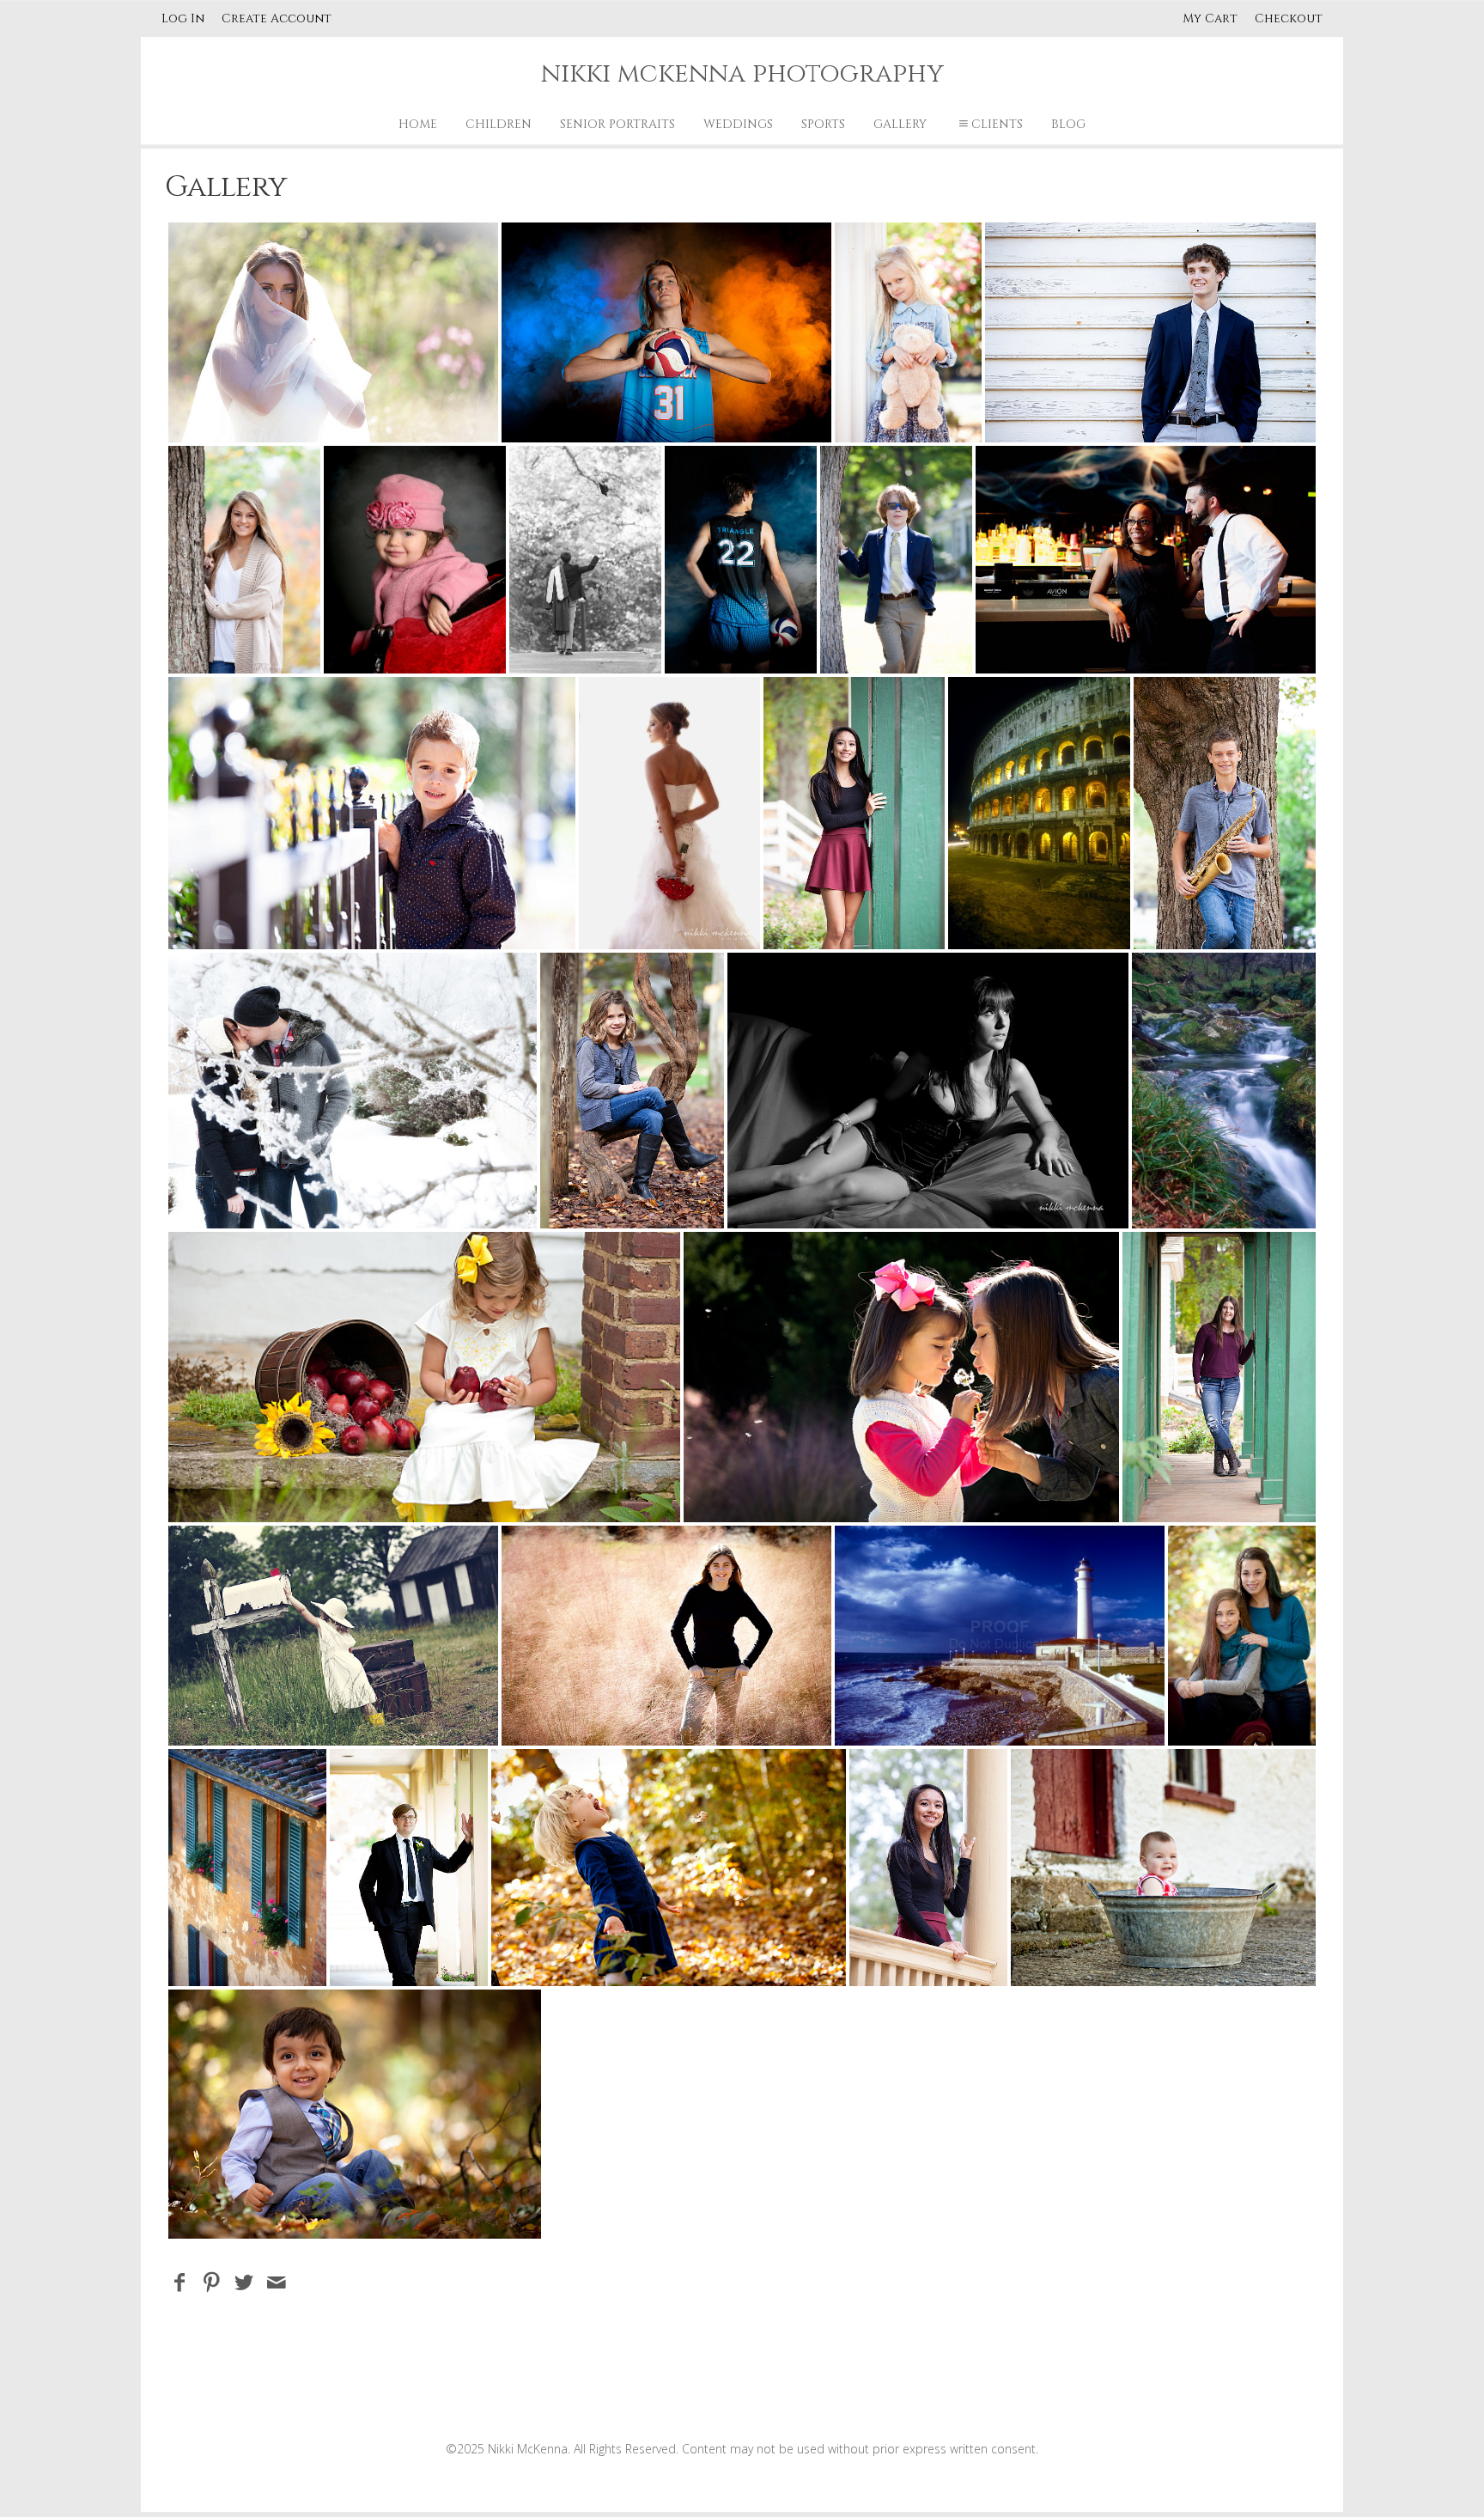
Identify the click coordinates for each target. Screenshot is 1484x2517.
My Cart (1212, 18)
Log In (183, 18)
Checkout (1289, 18)
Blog (1068, 124)
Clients (997, 124)
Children (499, 124)
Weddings (738, 124)
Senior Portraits (617, 124)
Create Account (277, 18)
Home (418, 124)
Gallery (900, 124)
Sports (823, 124)
